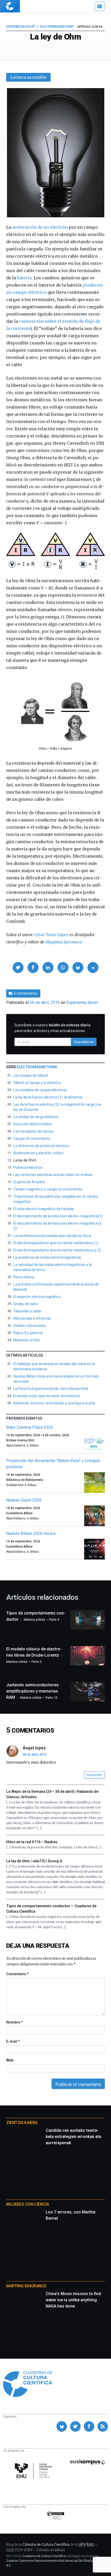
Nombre (14, 2022)
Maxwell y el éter (27, 1340)
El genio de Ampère (29, 1182)
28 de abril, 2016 (35, 1755)
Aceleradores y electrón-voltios (38, 1153)
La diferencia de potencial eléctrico (41, 1146)
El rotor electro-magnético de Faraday (44, 1209)
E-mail (13, 2041)
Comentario (17, 1974)
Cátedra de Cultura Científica (46, 2544)
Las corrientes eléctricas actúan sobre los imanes (53, 1175)
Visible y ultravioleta (29, 1326)
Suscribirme (84, 1042)
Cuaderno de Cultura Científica (44, 2556)
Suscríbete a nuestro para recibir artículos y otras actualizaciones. (53, 1028)
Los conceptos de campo (33, 1131)
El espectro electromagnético (37, 1297)
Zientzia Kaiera (22, 2123)
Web (10, 2060)
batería (24, 278)
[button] (18, 967)
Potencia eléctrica (28, 1167)
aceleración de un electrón (40, 227)
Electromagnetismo (57, 27)
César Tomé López (51, 935)
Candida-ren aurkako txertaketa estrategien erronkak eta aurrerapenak (73, 2137)
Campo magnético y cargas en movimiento (48, 1189)
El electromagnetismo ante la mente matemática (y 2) (57, 1250)
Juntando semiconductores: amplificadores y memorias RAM (33, 1691)
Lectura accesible (28, 77)
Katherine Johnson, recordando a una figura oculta (54, 1403)
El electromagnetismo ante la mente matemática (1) (56, 1243)
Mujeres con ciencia (27, 2204)
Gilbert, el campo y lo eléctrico (37, 1083)
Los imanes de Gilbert (31, 1075)
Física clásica (24, 1277)
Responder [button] (94, 1775)
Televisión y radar (27, 1311)
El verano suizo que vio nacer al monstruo (47, 1396)
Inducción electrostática (33, 1124)
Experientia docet (21, 27)
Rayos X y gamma (28, 1333)
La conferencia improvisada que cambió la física (52, 1236)
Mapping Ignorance (64, 942)
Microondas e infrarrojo (32, 1318)
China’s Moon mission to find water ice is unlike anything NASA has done (73, 2300)
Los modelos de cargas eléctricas (40, 1090)
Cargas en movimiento (32, 1139)
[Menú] (100, 6)
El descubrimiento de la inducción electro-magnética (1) (58, 1216)
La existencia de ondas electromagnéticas (47, 1257)
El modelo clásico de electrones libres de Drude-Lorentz (34, 1655)
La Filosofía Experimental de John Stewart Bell (51, 1389)
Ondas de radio (26, 1304)
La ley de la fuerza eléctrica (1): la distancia (48, 1097)
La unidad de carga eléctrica (36, 1117)
